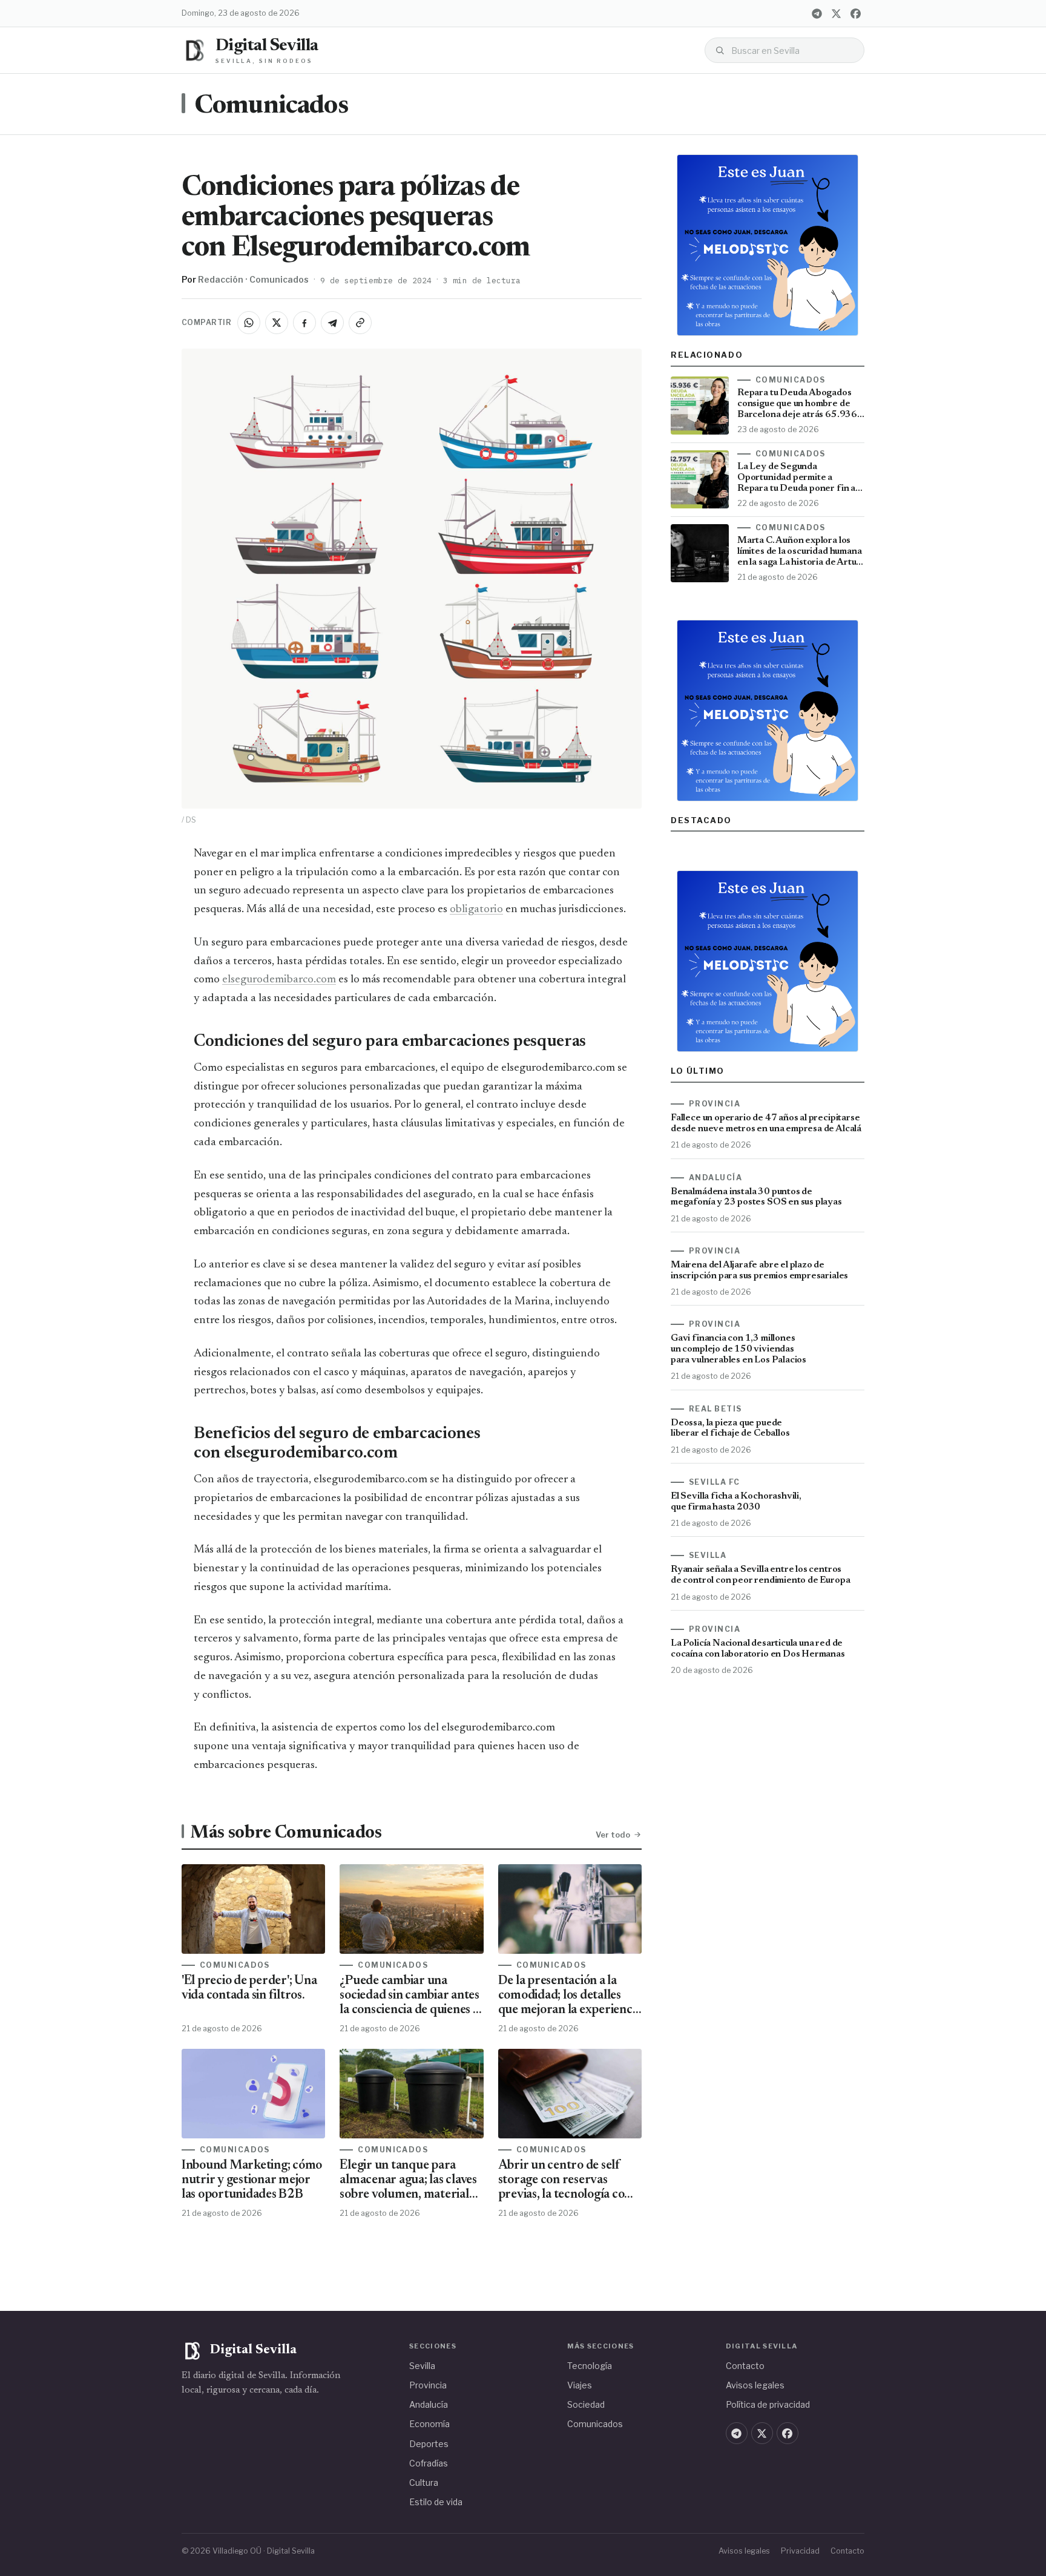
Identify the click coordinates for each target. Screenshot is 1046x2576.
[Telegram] (817, 13)
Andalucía (429, 2404)
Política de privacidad (768, 2404)
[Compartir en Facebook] (304, 323)
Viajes (580, 2385)
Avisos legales (755, 2385)
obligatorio (476, 909)
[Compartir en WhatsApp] (249, 323)
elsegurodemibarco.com (279, 980)
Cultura (424, 2482)
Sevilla (422, 2366)
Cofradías (429, 2463)
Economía (429, 2424)
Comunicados (271, 107)
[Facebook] (855, 13)
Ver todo (613, 1835)
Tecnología (590, 2366)
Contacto (745, 2366)
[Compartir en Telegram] (332, 323)
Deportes (429, 2444)
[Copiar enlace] (360, 323)
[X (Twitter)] (836, 13)
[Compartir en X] (277, 323)
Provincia (428, 2385)
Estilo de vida (436, 2502)
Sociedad (586, 2404)
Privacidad (800, 2551)
